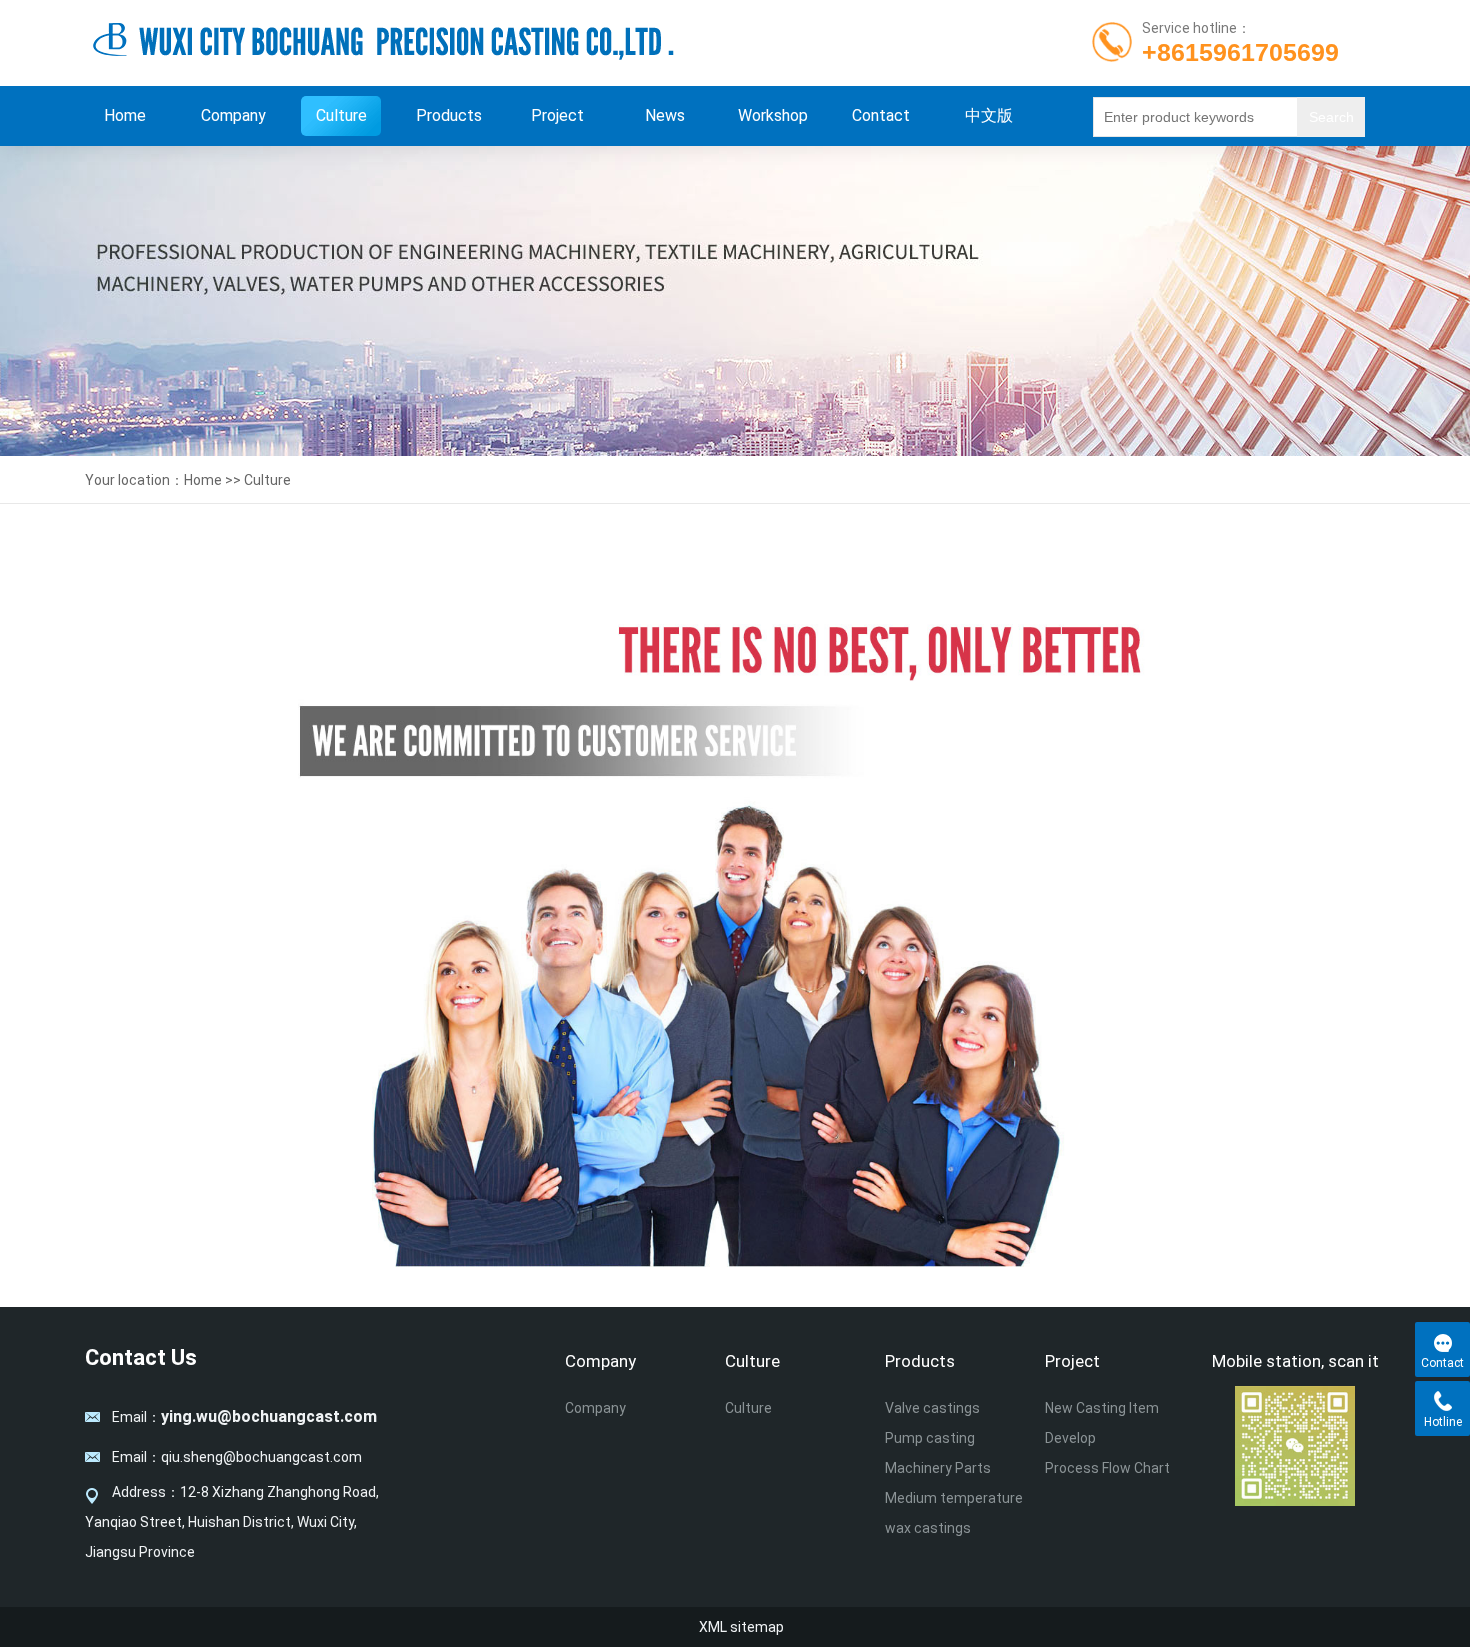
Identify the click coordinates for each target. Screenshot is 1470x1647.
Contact (881, 115)
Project (557, 115)
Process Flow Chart (1107, 1468)
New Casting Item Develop (1102, 1423)
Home (125, 115)
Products (449, 115)
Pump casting (930, 1438)
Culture (341, 115)
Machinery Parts (938, 1468)
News (665, 115)
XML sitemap (741, 1627)
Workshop (773, 115)
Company (233, 115)
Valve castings (932, 1408)
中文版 (989, 115)
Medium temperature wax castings (954, 1513)
